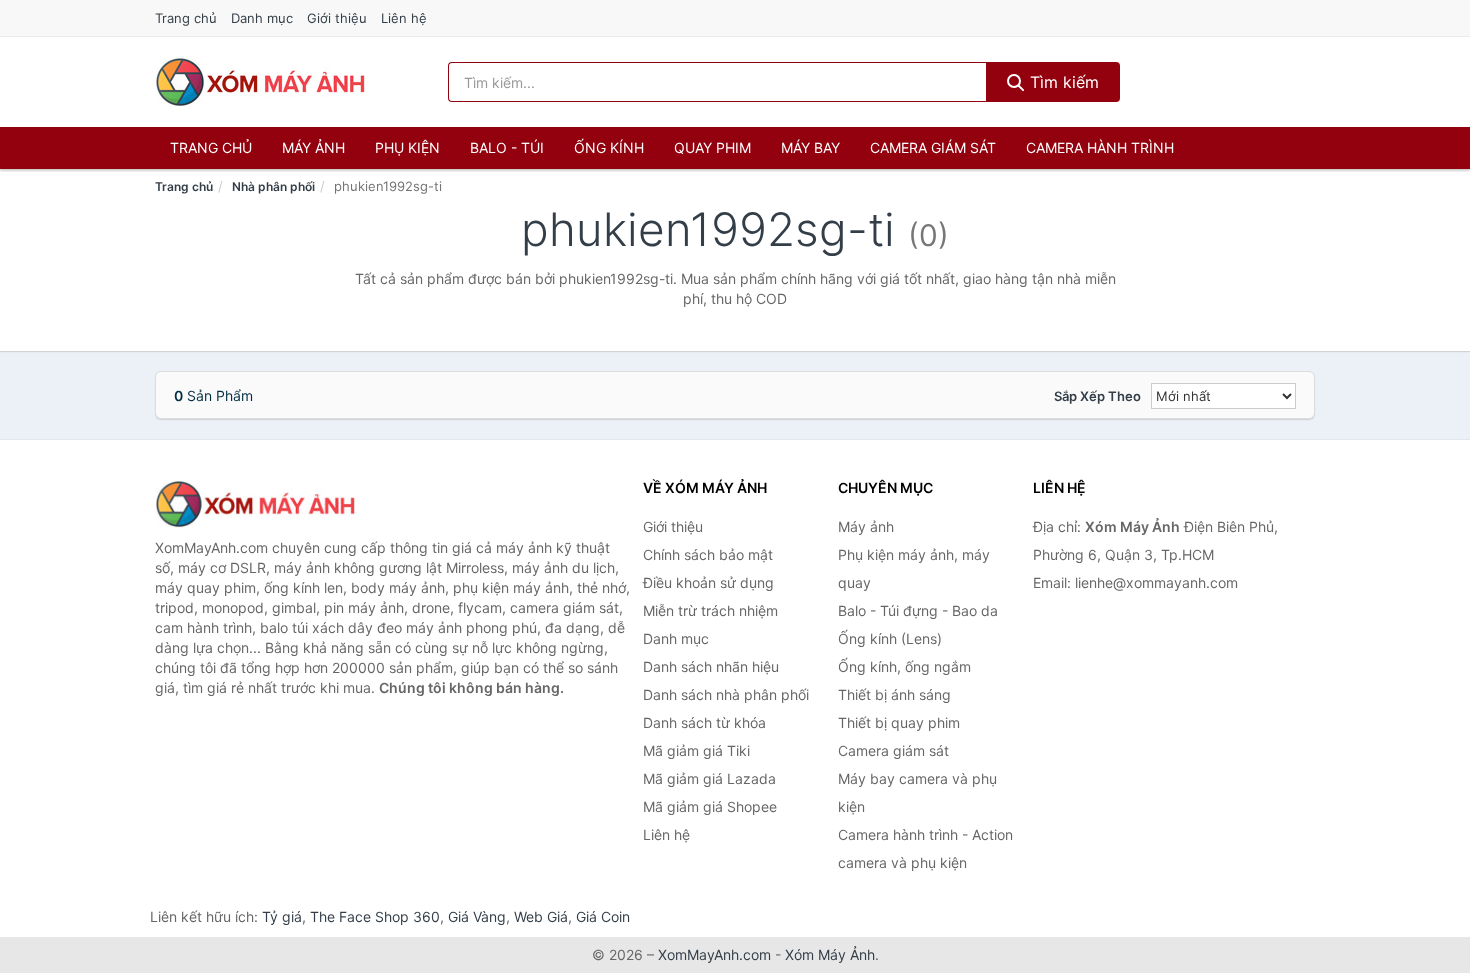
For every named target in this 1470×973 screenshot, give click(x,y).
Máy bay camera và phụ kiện (917, 792)
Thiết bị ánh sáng (894, 694)
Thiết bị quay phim (899, 722)
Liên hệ (404, 18)
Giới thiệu (337, 18)
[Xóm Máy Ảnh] (255, 504)
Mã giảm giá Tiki (696, 750)
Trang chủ (186, 18)
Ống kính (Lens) (890, 638)
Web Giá (541, 916)
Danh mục (262, 18)
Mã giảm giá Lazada (709, 778)
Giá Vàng (477, 916)
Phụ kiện (407, 147)
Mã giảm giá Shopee (710, 806)
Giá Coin (603, 916)
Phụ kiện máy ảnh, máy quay (914, 568)
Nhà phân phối (273, 186)
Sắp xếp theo (1097, 396)
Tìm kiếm (1062, 82)
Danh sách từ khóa (704, 722)
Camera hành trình (1100, 147)
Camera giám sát (933, 147)
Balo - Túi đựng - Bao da (918, 610)
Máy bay (810, 147)
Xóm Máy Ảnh (830, 954)
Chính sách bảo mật (708, 554)
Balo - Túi (507, 147)
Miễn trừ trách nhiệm (710, 610)
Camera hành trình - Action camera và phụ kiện (925, 848)
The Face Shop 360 (375, 916)
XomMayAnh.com (714, 954)
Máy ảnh (313, 147)
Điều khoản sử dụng (708, 582)
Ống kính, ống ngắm (904, 666)
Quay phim (712, 147)
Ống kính (609, 147)
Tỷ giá (282, 916)
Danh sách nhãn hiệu (711, 666)
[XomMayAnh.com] (260, 82)
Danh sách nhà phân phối (726, 694)
